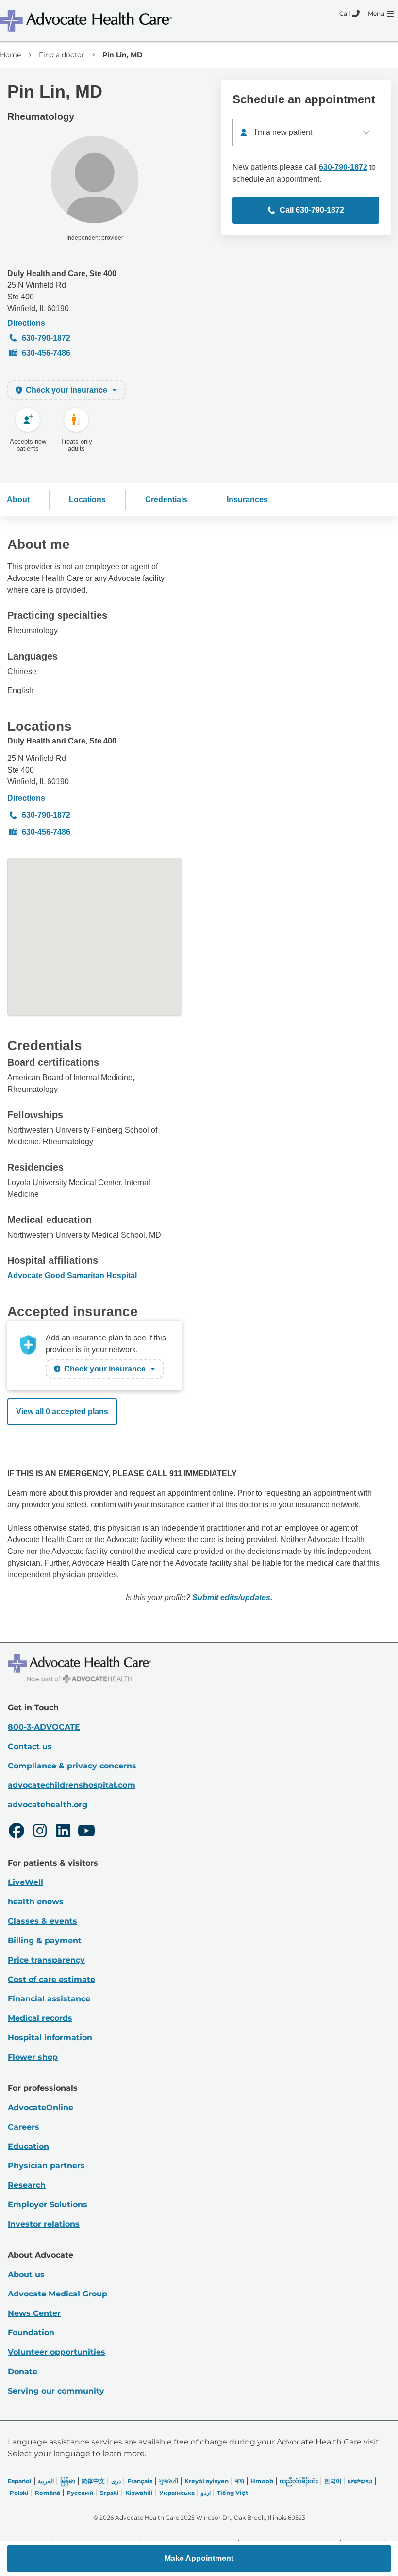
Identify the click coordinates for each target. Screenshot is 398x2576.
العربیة (46, 2481)
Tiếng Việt (232, 2493)
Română (48, 2493)
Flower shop (33, 2057)
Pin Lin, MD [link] (123, 55)
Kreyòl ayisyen (207, 2481)
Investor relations (44, 2224)
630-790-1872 (46, 338)
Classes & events (42, 1921)
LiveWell (25, 1882)
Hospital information (50, 2038)
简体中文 (93, 2481)
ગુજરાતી (168, 2481)
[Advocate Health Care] (87, 21)
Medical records (40, 2018)
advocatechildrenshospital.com (72, 1785)
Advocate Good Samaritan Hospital (72, 1276)
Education (28, 2146)
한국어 (333, 2481)
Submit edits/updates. (232, 1597)
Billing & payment (45, 1940)
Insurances (247, 500)
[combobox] (306, 132)
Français (140, 2481)
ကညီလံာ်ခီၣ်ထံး (299, 2481)
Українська (177, 2493)
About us (26, 2274)
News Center (34, 2313)
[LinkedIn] (63, 1832)
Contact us (30, 1746)
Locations (87, 500)
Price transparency (46, 1960)
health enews (36, 1902)
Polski (19, 2493)
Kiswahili (139, 2493)
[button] (199, 2559)
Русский (80, 2493)
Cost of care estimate (51, 1979)
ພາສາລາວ (360, 2481)
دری (116, 2481)
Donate (23, 2371)
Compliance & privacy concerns (72, 1766)
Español (20, 2481)
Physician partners (46, 2166)
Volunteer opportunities (57, 2352)
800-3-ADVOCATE (44, 1727)
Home (10, 55)
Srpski (109, 2493)
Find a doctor (62, 55)
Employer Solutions (48, 2204)
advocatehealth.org (48, 1805)
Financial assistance (49, 1999)
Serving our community (56, 2391)
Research (27, 2185)
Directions (26, 323)
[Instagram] (40, 1832)
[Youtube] (86, 1832)
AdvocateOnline (41, 2107)
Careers (24, 2127)
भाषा (240, 2481)
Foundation (31, 2333)
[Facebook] (17, 1832)
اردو (206, 2493)
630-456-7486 (46, 353)
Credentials (166, 500)
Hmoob (262, 2481)
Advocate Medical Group (58, 2294)
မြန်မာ (68, 2481)
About (18, 500)
